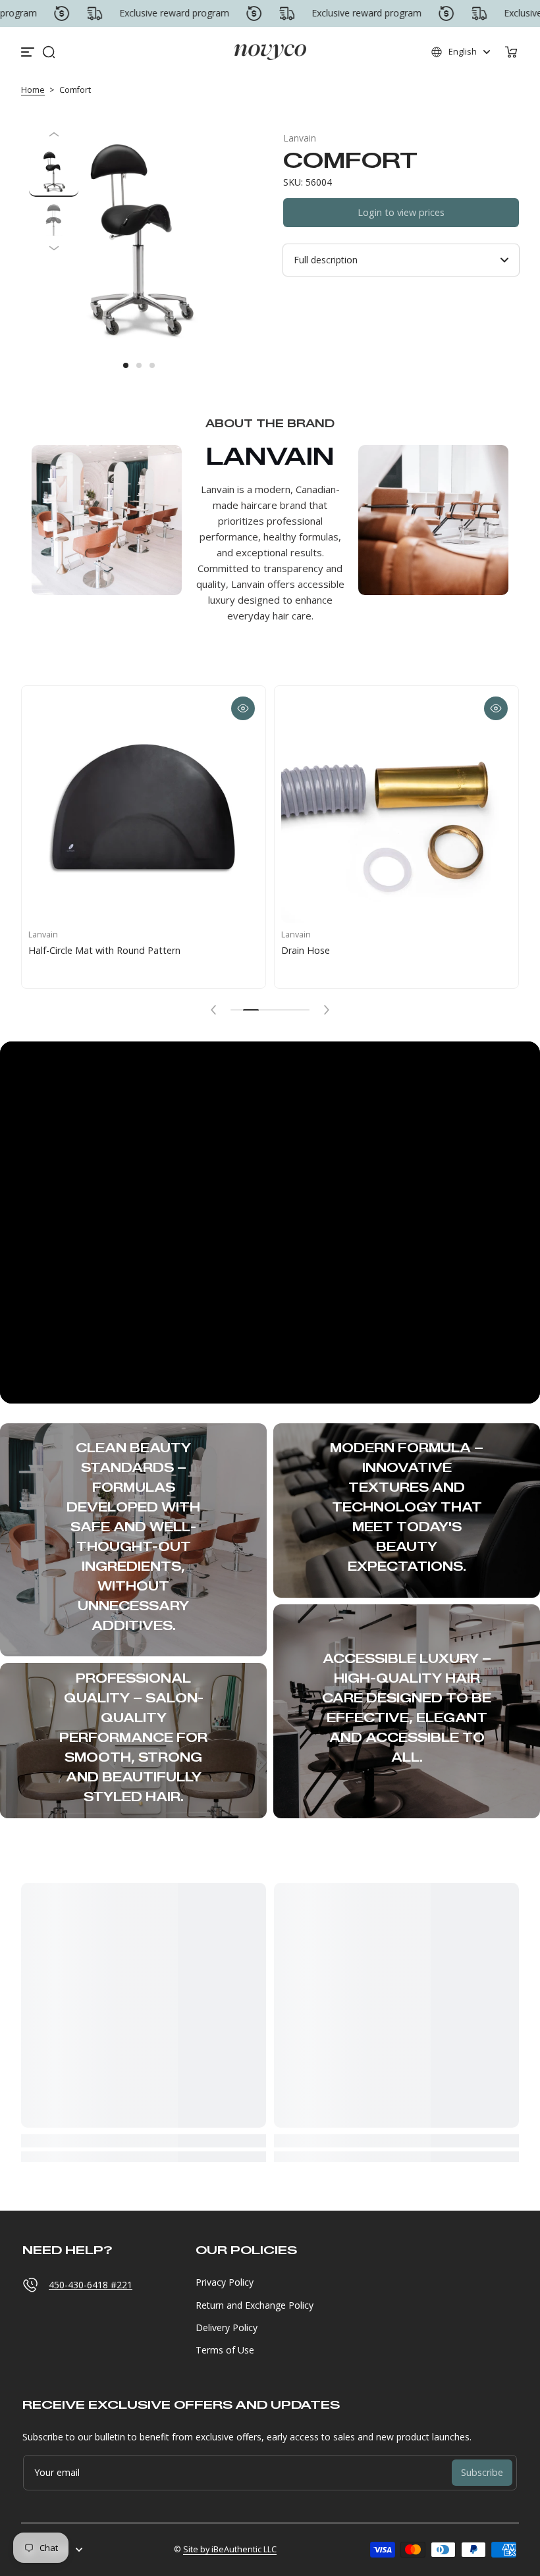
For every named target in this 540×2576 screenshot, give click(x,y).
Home (33, 90)
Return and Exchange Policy (255, 2305)
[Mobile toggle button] (29, 52)
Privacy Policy (225, 2282)
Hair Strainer (91, 950)
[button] (49, 52)
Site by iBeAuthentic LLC (230, 2549)
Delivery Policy (227, 2327)
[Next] (54, 248)
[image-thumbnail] (54, 172)
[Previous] (54, 134)
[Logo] (270, 52)
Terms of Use (225, 2350)
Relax (329, 950)
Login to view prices (401, 212)
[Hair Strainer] (179, 808)
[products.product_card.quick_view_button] (26, 708)
